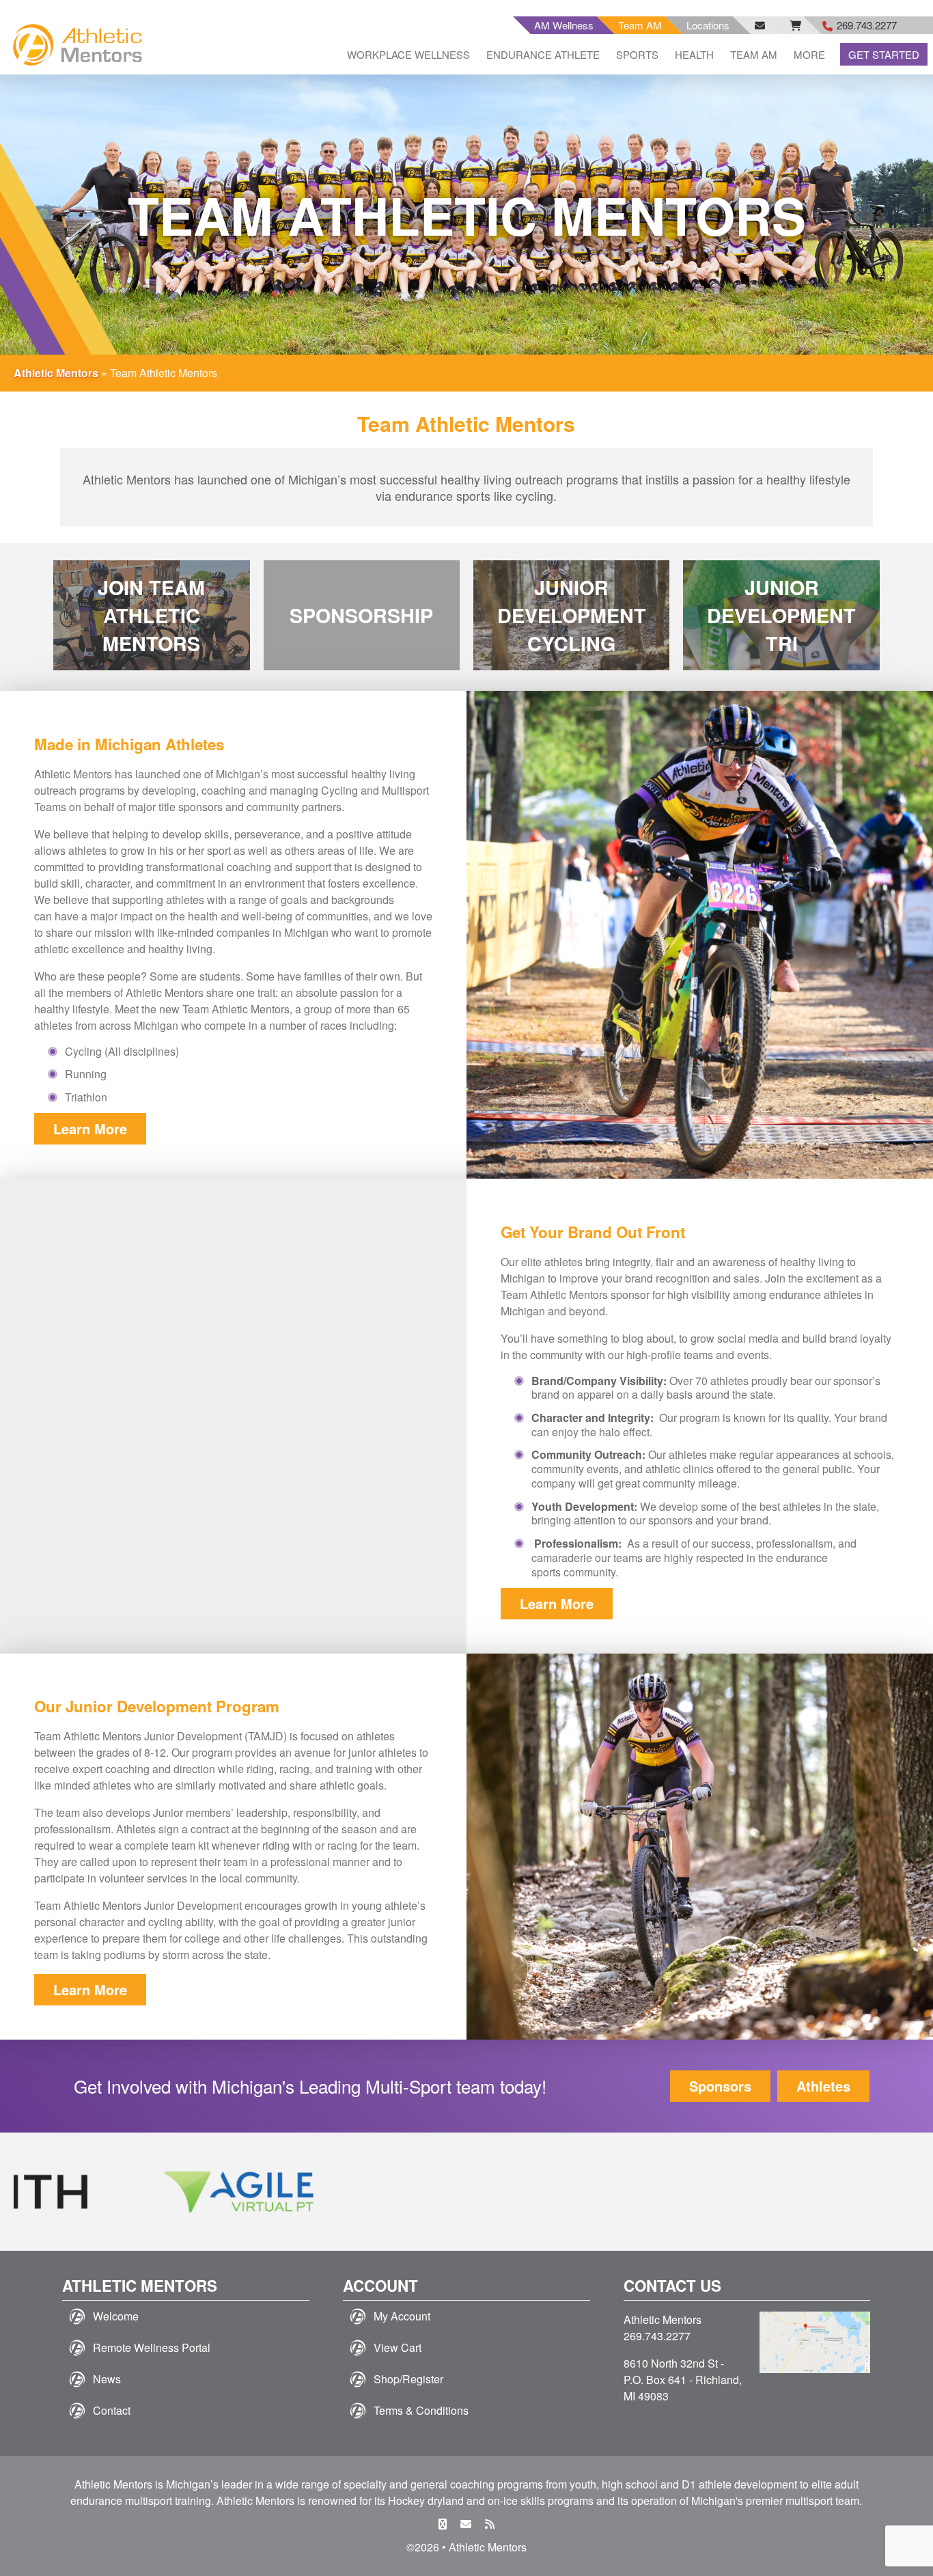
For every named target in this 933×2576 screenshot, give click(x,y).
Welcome (116, 2316)
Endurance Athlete (543, 54)
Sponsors (720, 2086)
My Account (402, 2316)
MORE (809, 54)
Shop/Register (408, 2379)
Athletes (823, 2086)
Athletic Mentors (56, 373)
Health (694, 54)
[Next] (891, 2192)
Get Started (884, 54)
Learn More (90, 1128)
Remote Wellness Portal (152, 2347)
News (107, 2379)
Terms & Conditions (421, 2410)
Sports (637, 54)
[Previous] (42, 2192)
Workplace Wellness (408, 54)
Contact (112, 2410)
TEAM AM (754, 54)
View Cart (398, 2347)
